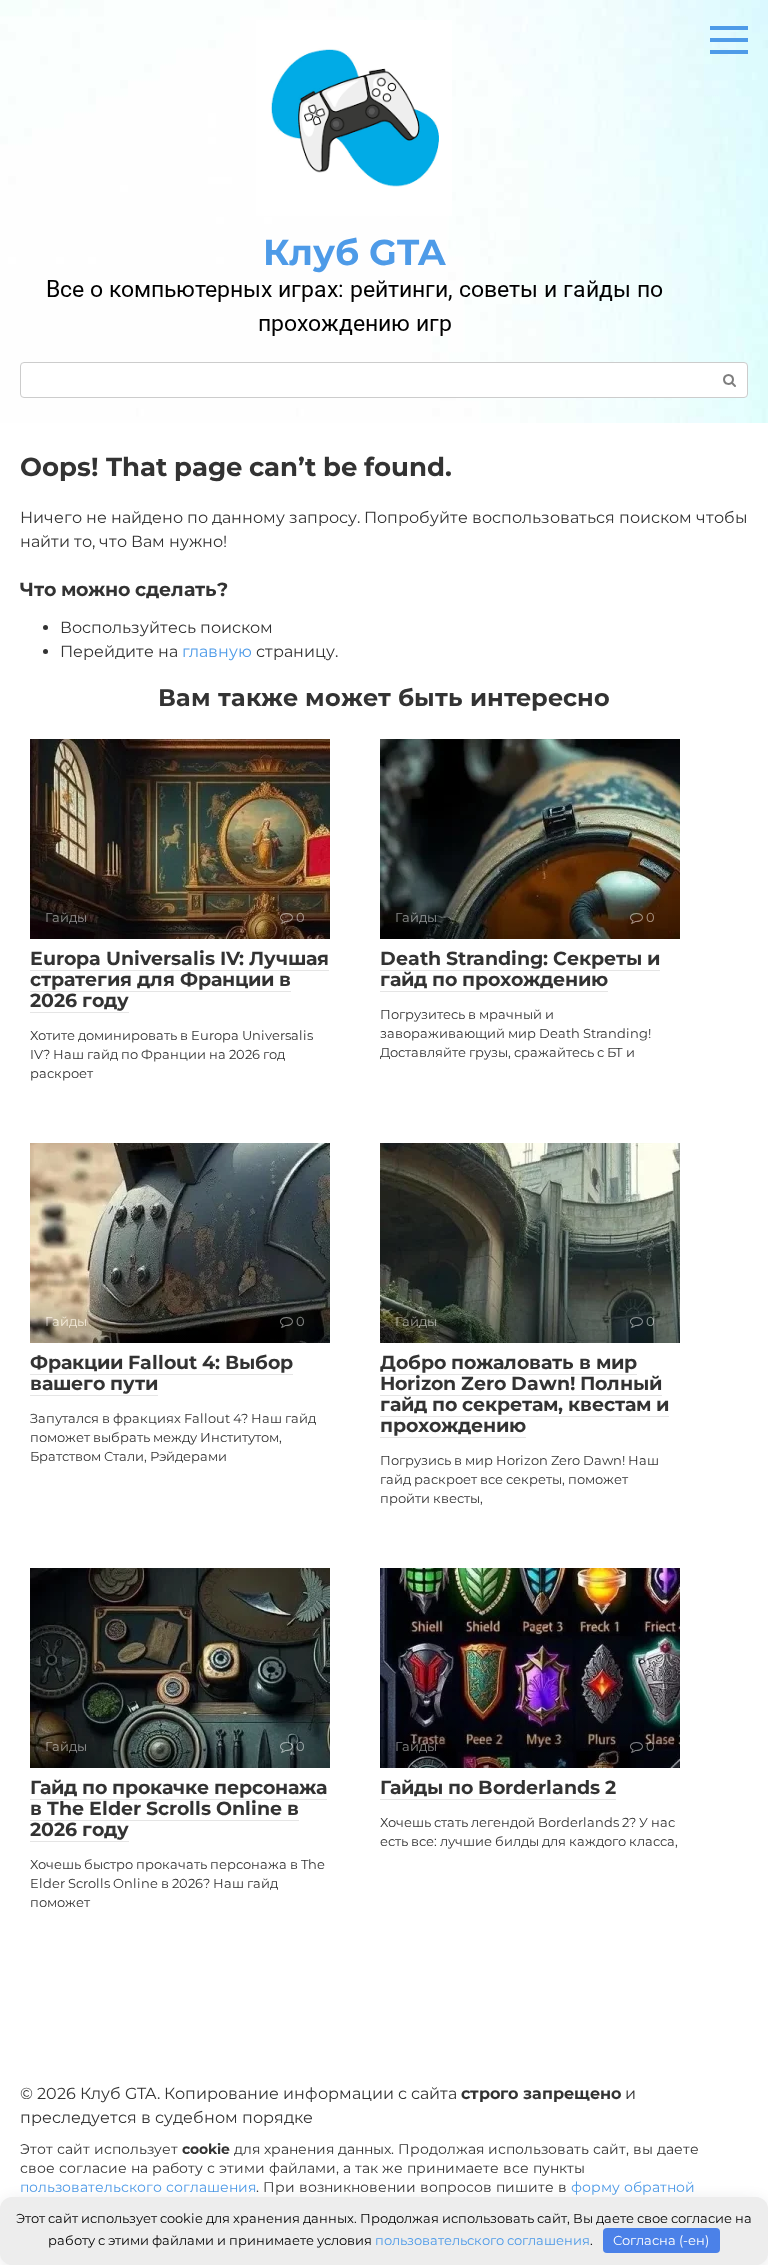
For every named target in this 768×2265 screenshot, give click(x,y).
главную (217, 651)
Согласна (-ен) (661, 2240)
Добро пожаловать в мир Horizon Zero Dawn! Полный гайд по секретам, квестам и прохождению (524, 1394)
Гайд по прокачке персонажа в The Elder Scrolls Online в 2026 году (178, 1808)
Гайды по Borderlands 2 (498, 1787)
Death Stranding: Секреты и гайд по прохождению (520, 969)
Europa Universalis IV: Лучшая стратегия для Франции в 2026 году (179, 979)
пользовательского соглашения (138, 2187)
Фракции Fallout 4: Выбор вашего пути (161, 1373)
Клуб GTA (354, 252)
